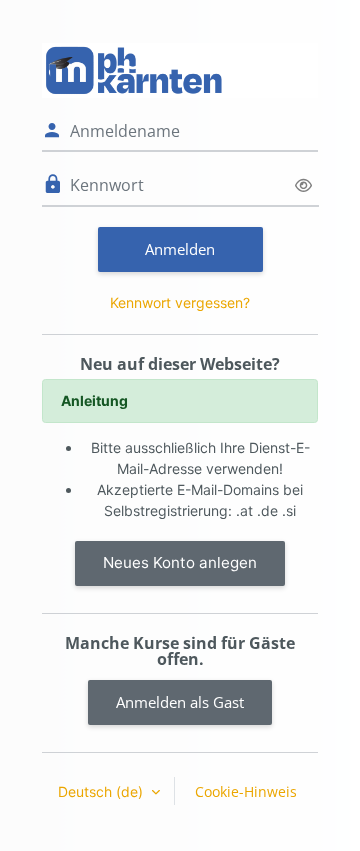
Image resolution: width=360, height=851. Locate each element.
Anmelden (180, 249)
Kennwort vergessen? (180, 302)
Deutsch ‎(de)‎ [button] (102, 791)
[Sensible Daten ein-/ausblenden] (303, 185)
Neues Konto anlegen (180, 562)
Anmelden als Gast (180, 702)
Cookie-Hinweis (246, 791)
